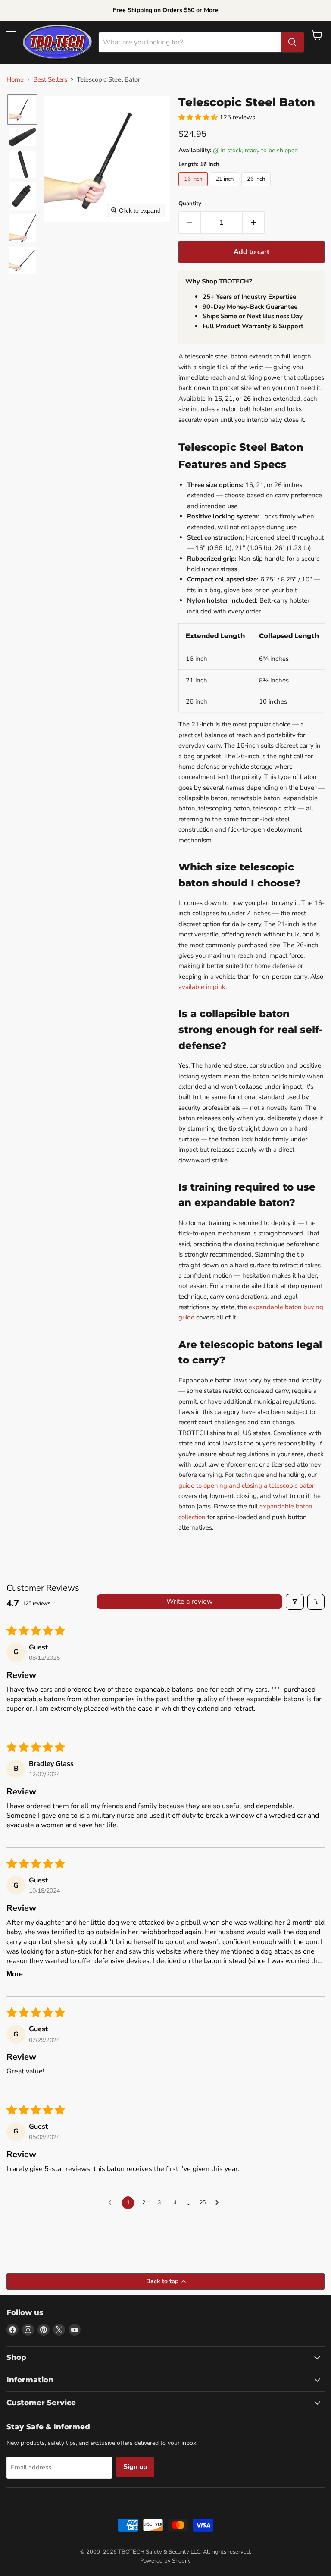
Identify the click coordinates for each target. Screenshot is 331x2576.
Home (15, 80)
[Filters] (295, 1602)
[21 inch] (226, 188)
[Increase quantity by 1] (254, 223)
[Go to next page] (219, 2203)
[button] (22, 110)
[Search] (292, 42)
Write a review (189, 1602)
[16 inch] (194, 188)
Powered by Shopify (165, 2561)
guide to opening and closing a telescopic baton (247, 1486)
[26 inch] (257, 188)
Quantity (190, 204)
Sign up (135, 2467)
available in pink (202, 987)
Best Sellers (50, 80)
